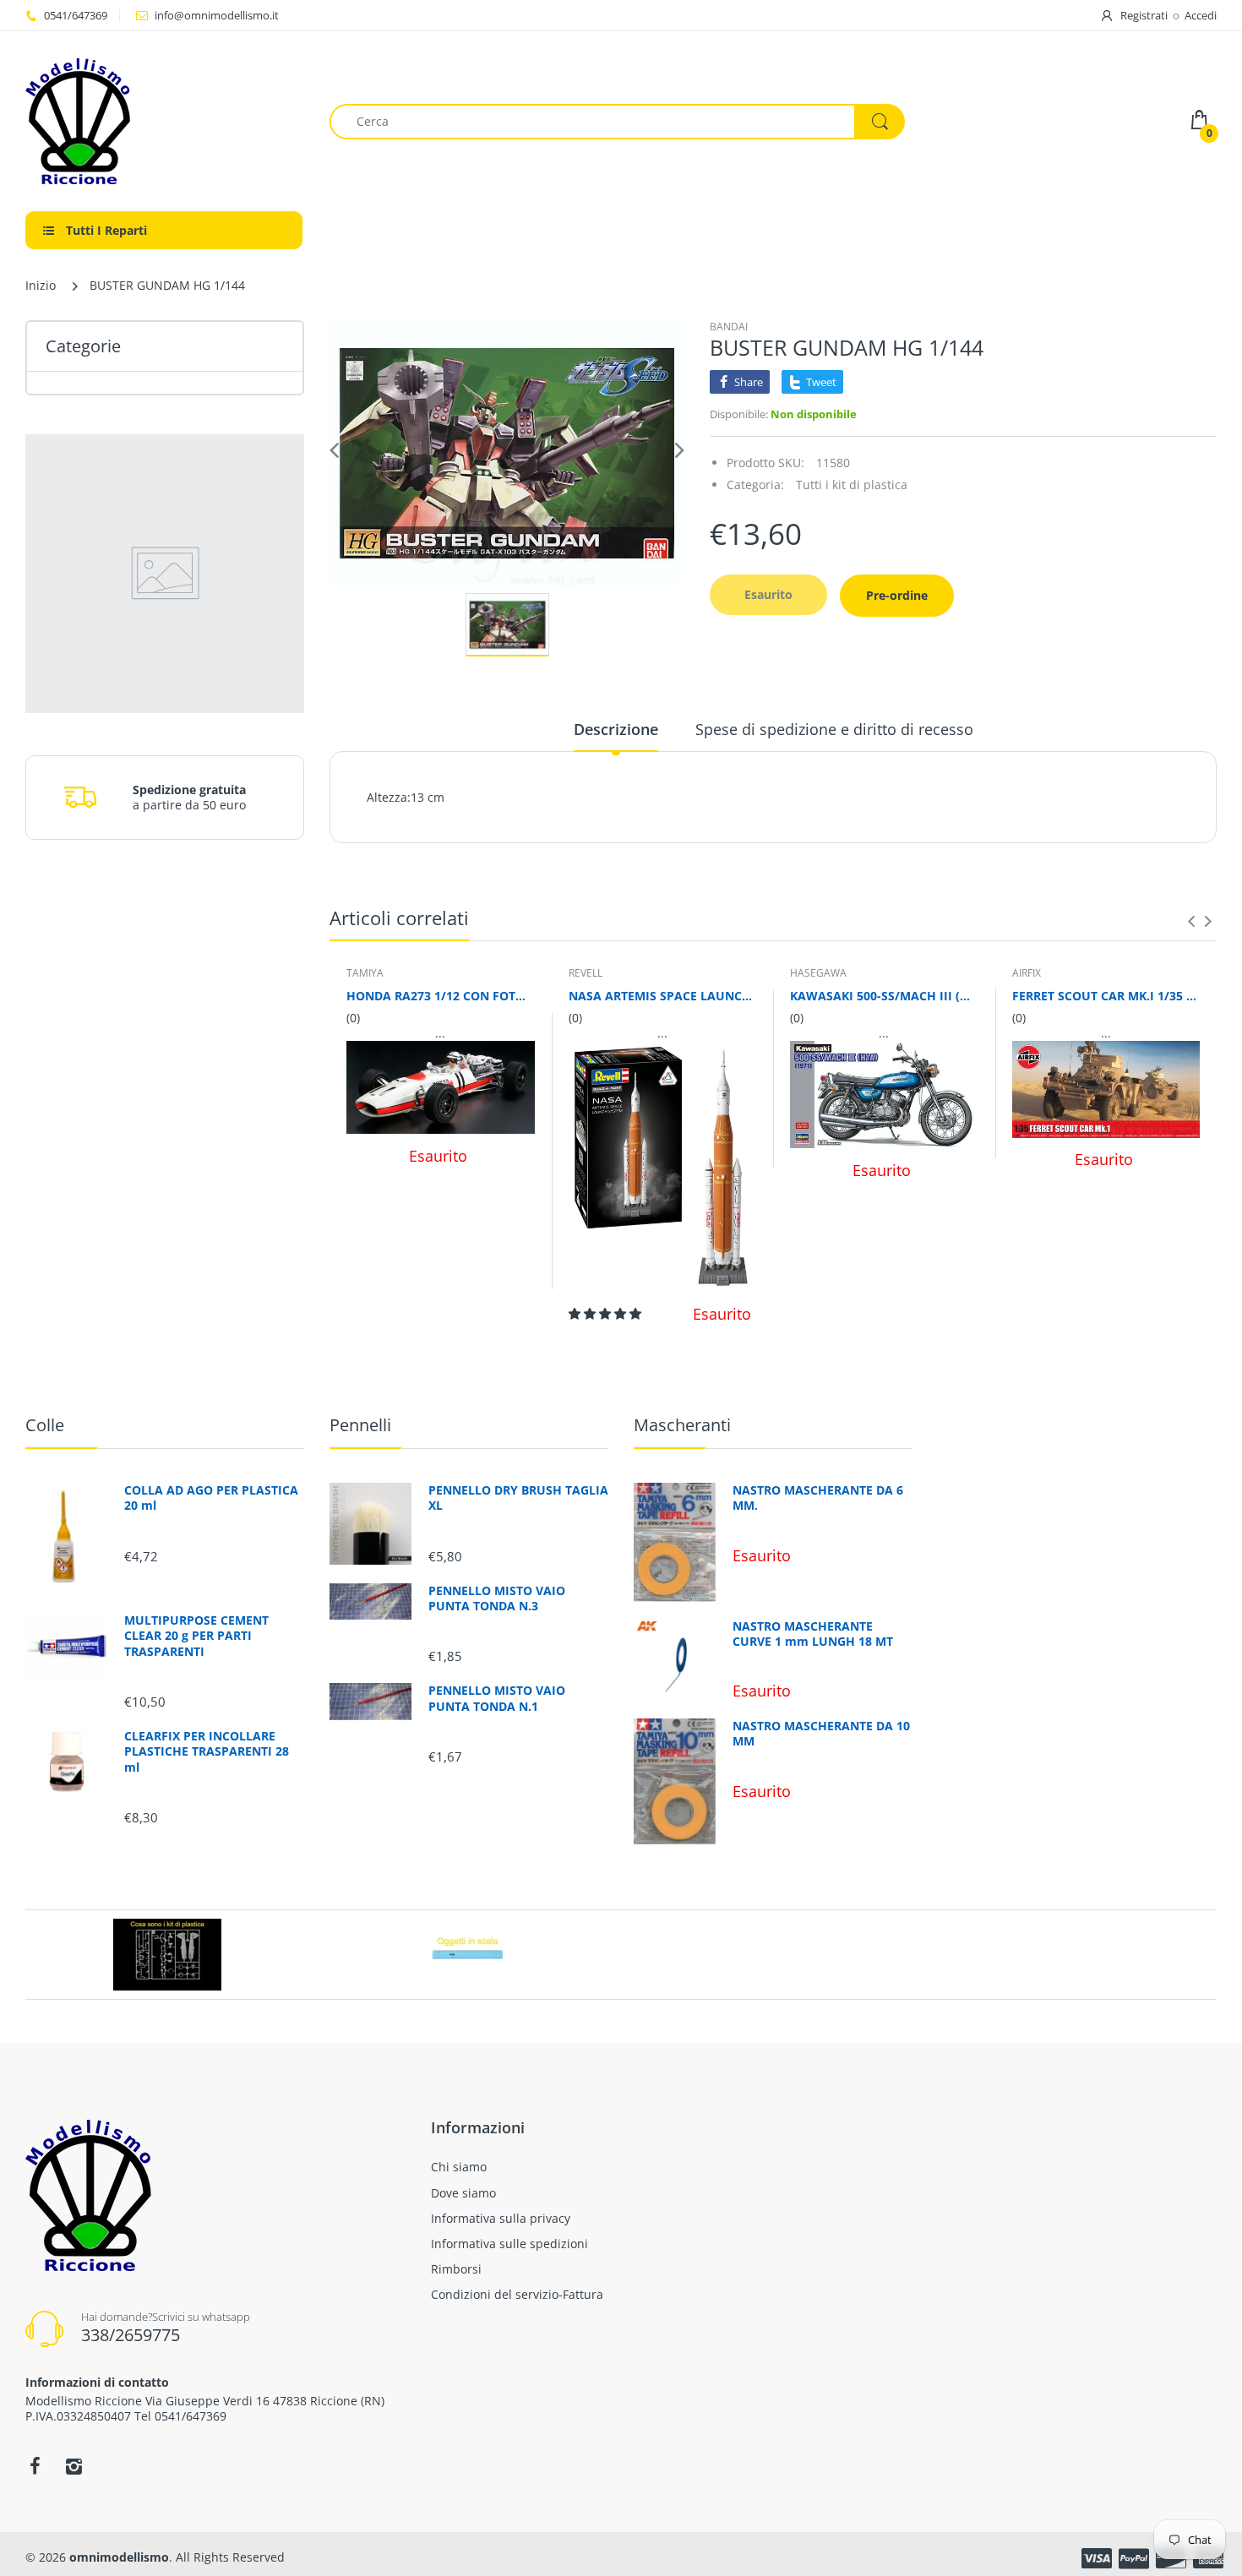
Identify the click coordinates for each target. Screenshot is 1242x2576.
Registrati (1144, 15)
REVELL (586, 973)
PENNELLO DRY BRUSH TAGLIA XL (518, 1498)
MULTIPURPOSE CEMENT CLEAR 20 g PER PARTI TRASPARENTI (196, 1636)
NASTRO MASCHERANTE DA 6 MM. (818, 1498)
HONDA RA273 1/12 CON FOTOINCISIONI (441, 996)
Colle (45, 1425)
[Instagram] (74, 2466)
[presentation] (1191, 921)
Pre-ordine (897, 595)
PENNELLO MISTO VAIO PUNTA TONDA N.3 (497, 1598)
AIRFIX (1027, 973)
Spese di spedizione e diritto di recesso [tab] (834, 729)
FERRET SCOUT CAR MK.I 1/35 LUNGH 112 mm (1106, 996)
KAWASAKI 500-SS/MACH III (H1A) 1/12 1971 (884, 996)
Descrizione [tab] (616, 729)
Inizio (41, 285)
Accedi (1201, 15)
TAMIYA (365, 973)
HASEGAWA (818, 973)
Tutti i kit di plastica (852, 485)
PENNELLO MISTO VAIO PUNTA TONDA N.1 (497, 1698)
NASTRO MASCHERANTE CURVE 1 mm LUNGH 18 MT (813, 1634)
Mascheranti (682, 1425)
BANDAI (729, 327)
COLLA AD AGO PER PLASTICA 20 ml (211, 1498)
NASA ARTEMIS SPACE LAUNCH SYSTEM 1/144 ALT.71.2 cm (663, 996)
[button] (607, 1313)
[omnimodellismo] (165, 121)
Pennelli (360, 1425)
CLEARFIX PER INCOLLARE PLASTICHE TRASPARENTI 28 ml (207, 1751)
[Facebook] (35, 2466)
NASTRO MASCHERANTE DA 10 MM (821, 1734)
